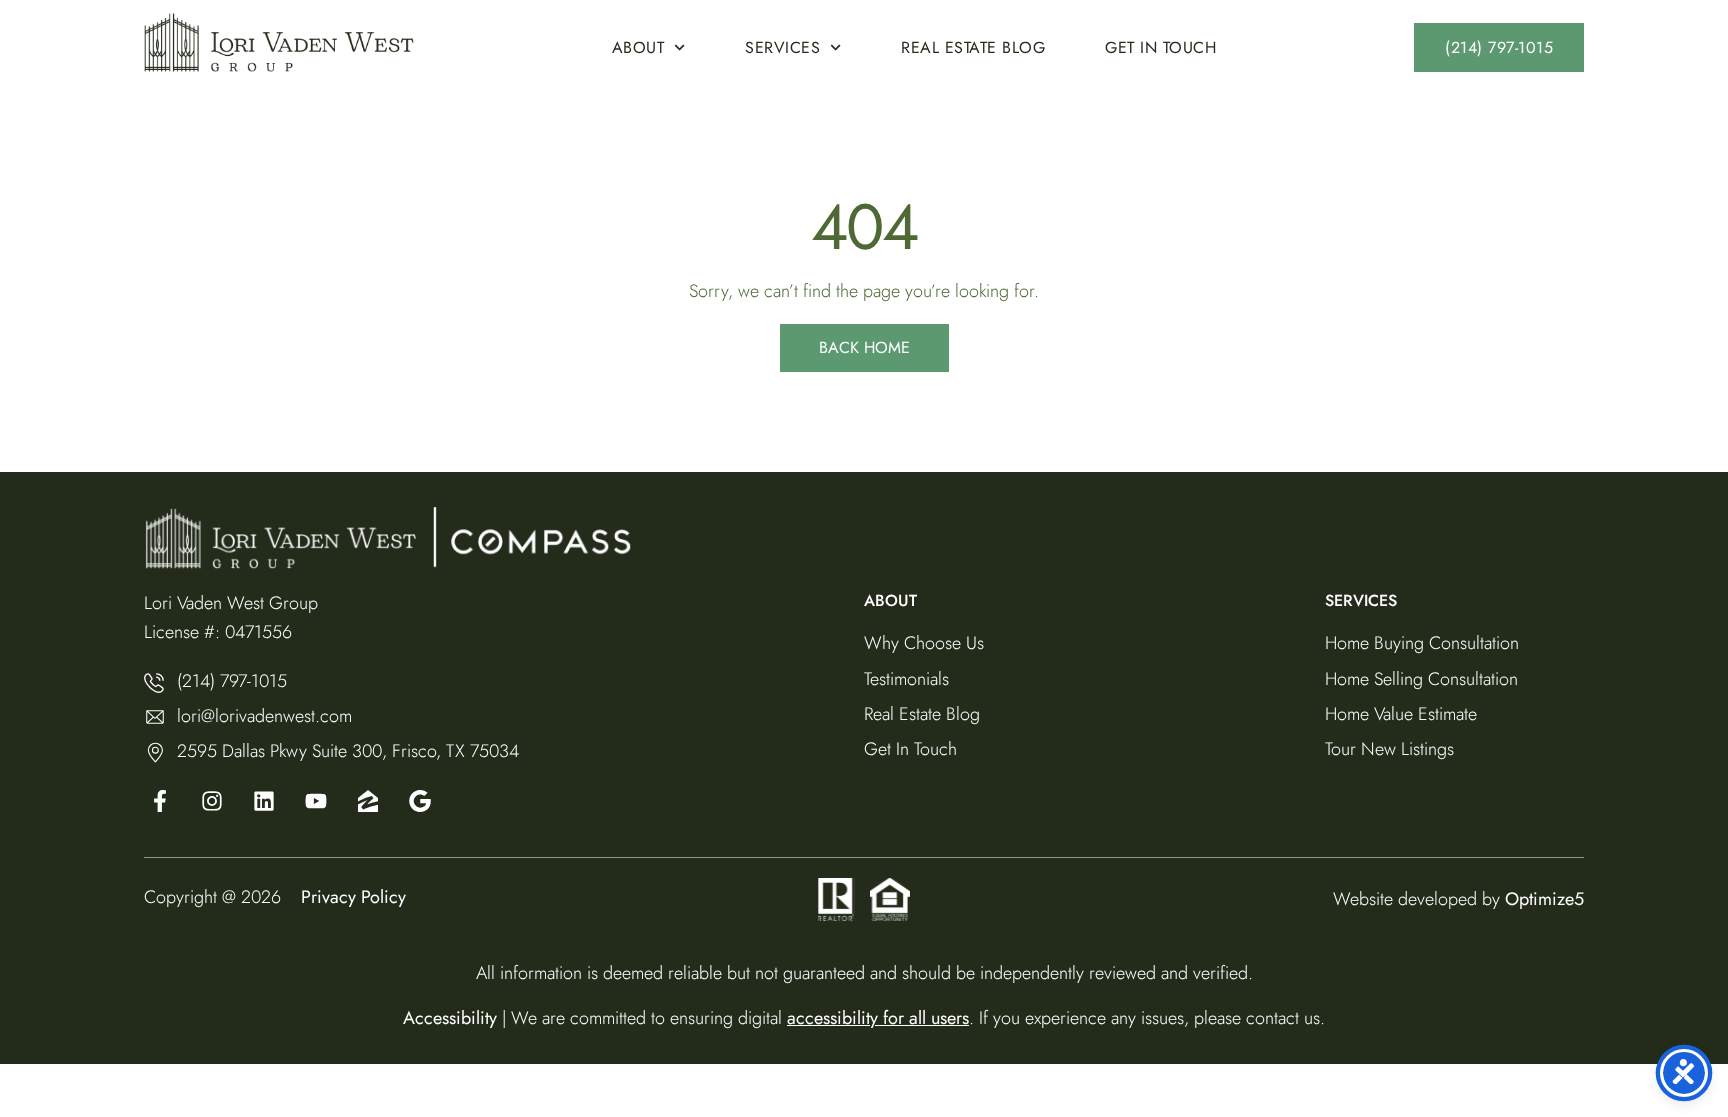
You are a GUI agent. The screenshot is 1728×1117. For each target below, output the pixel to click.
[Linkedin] (264, 801)
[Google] (316, 801)
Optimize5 (1544, 899)
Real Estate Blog (973, 47)
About (638, 47)
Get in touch (1160, 47)
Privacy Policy (353, 897)
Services (782, 47)
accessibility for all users (878, 1018)
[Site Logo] (279, 43)
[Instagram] (212, 801)
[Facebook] (160, 801)
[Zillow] (368, 801)
